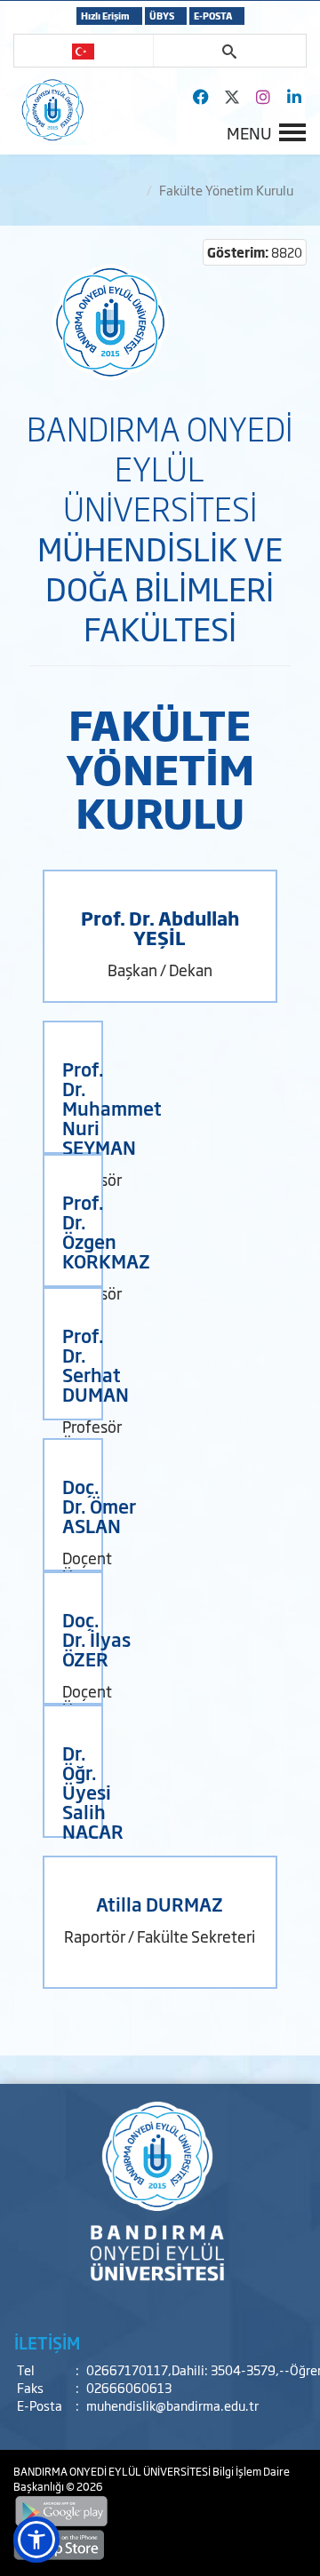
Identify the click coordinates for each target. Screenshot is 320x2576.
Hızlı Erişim (105, 16)
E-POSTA (213, 16)
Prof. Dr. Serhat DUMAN (96, 1364)
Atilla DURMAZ (160, 1904)
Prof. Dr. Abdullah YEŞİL (160, 927)
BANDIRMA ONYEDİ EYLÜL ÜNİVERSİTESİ (113, 2471)
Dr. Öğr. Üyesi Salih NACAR (93, 1792)
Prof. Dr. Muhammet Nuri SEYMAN (112, 1108)
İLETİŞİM (47, 2342)
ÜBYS (162, 16)
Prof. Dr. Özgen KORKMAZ (106, 1231)
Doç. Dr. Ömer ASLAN (99, 1506)
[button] (36, 2540)
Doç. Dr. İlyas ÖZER (96, 1639)
